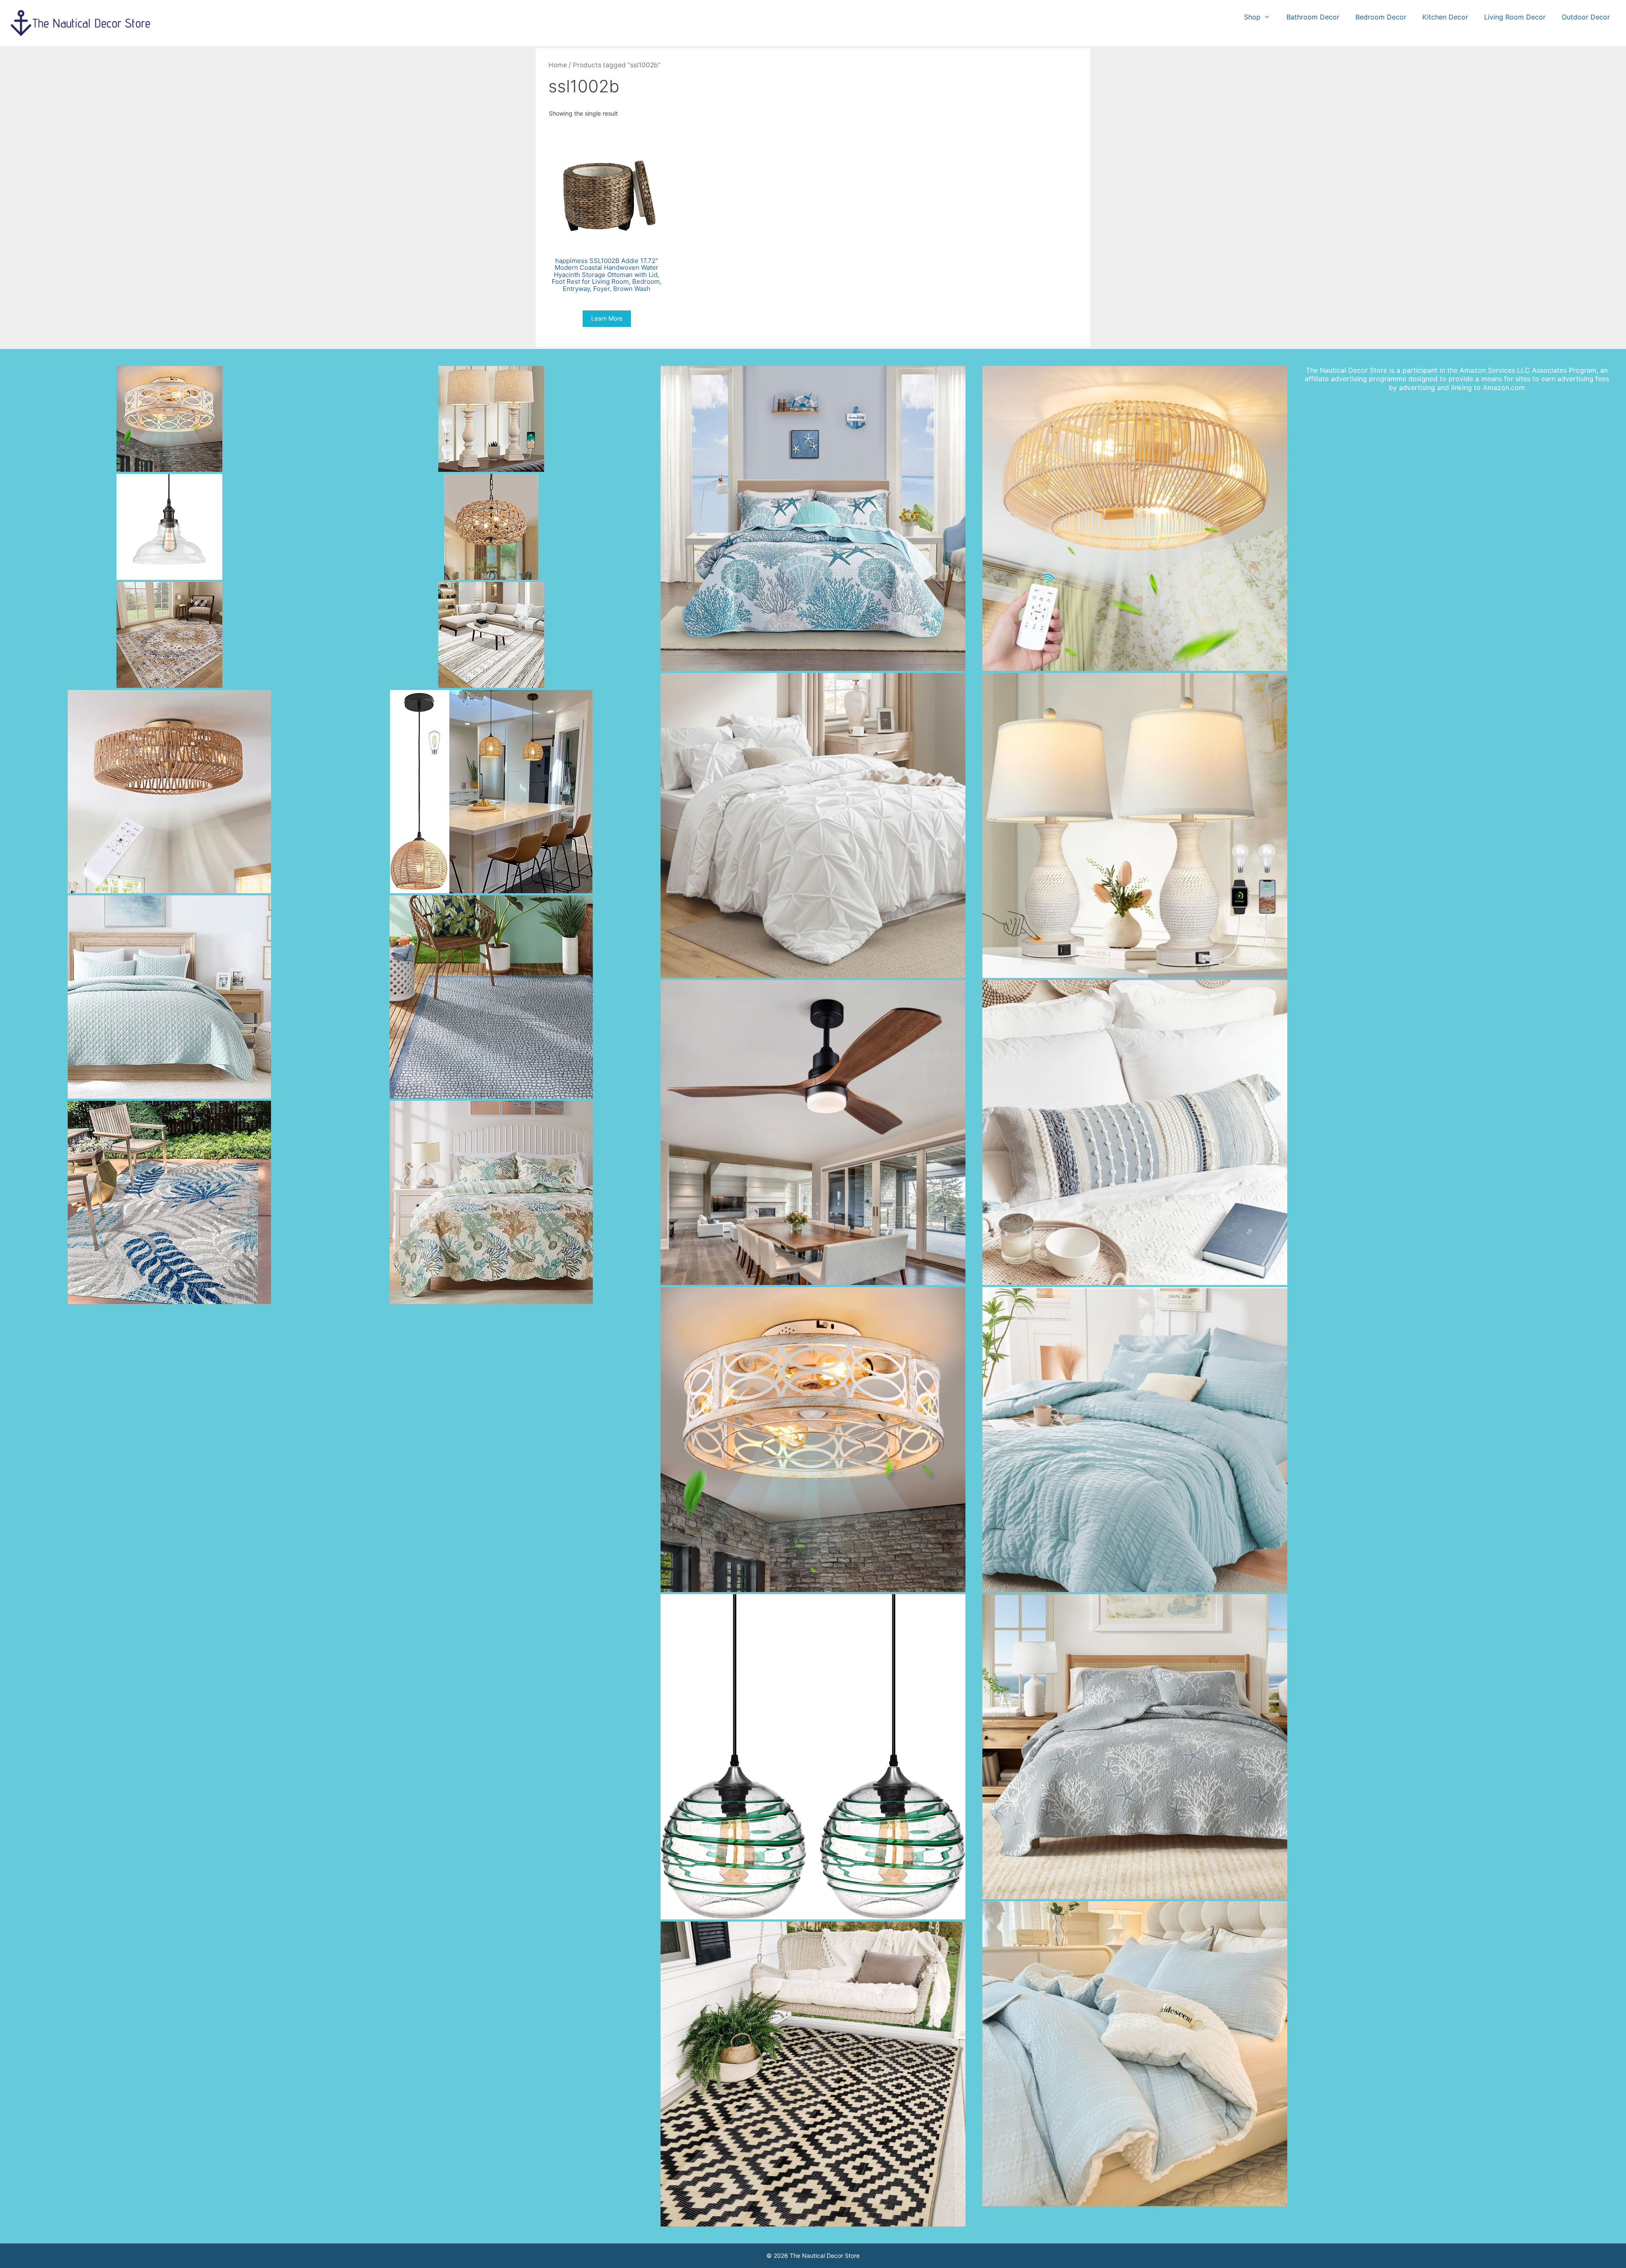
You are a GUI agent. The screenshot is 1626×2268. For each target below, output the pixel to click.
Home (558, 65)
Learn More (607, 318)
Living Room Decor (1515, 17)
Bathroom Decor (1313, 17)
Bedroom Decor (1381, 17)
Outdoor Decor (1586, 17)
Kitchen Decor (1445, 17)
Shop (1252, 17)
